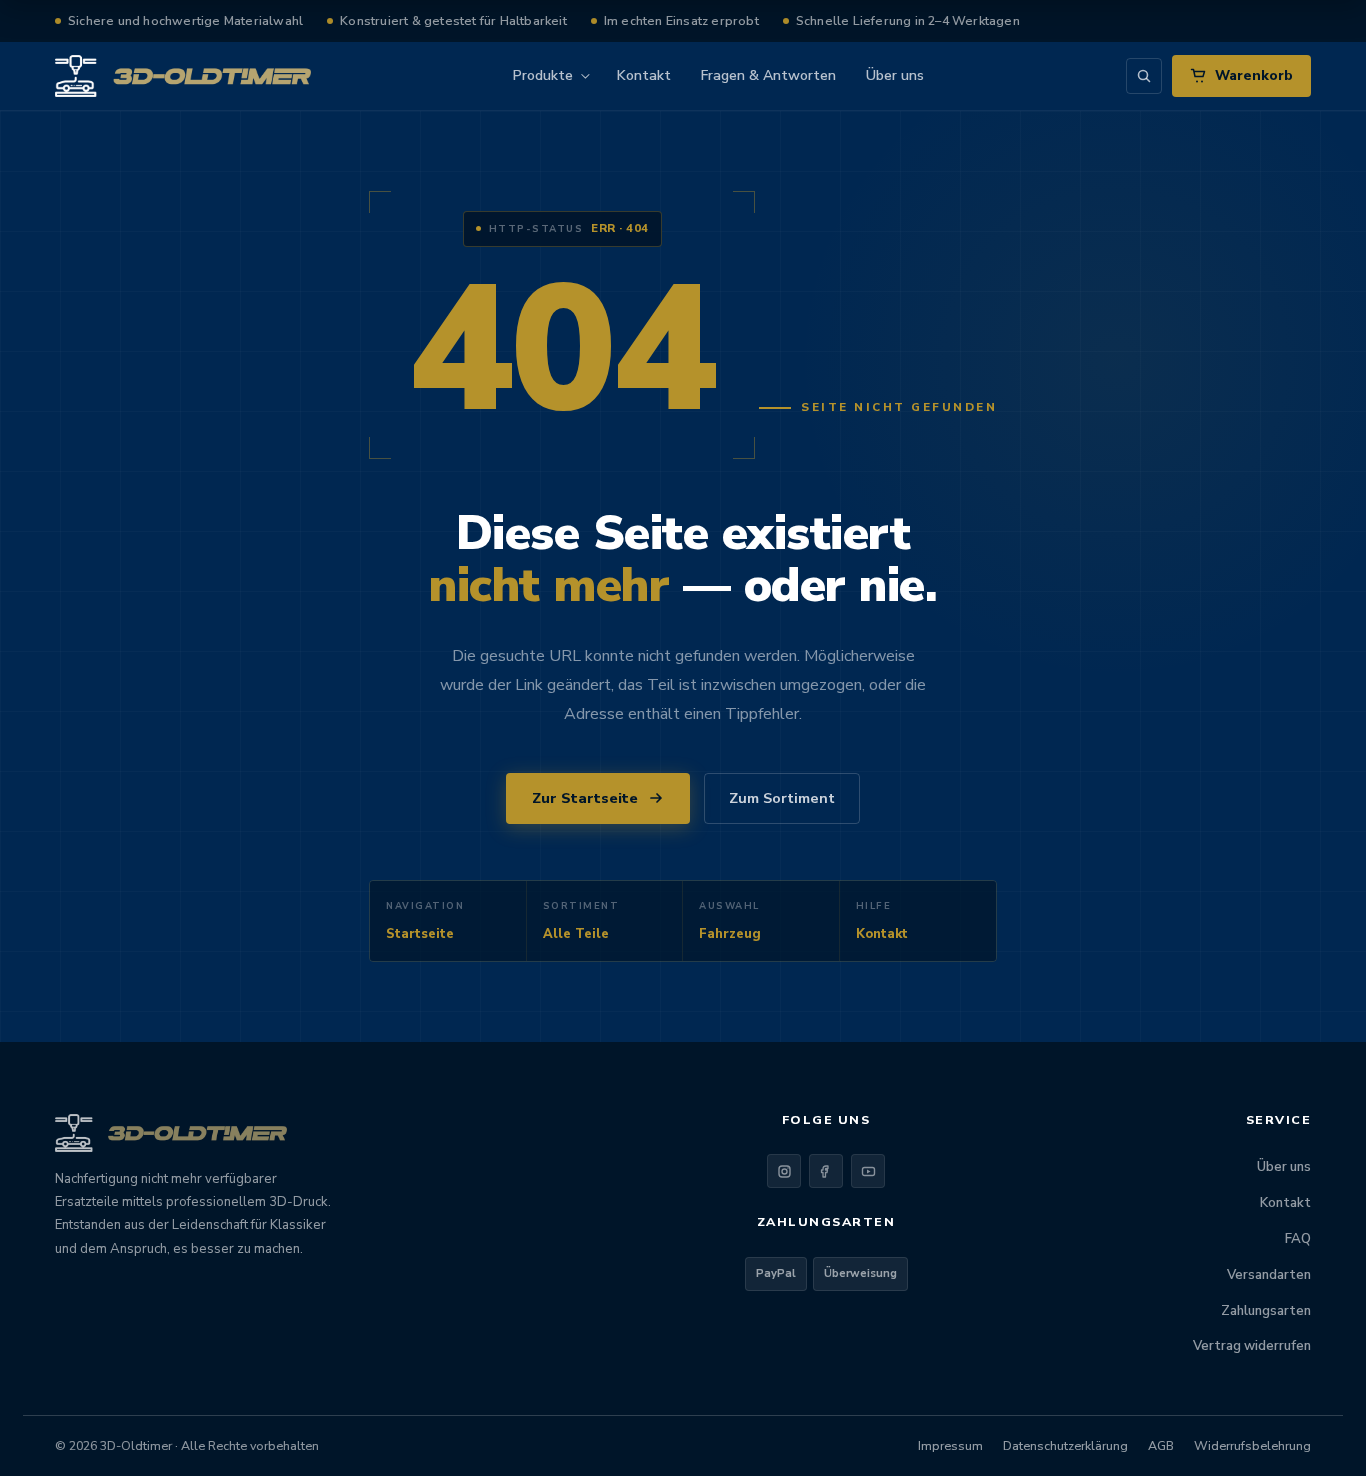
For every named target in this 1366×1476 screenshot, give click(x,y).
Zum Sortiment (782, 798)
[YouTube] (868, 1171)
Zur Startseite (585, 798)
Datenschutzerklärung (1065, 1445)
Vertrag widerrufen (1252, 1346)
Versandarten (1269, 1275)
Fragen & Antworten (768, 75)
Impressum (950, 1445)
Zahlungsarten (1266, 1311)
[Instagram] (784, 1171)
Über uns (895, 75)
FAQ (1298, 1239)
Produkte (543, 75)
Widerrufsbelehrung (1252, 1445)
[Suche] (1144, 76)
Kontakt (644, 75)
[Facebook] (826, 1171)
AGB (1161, 1445)
